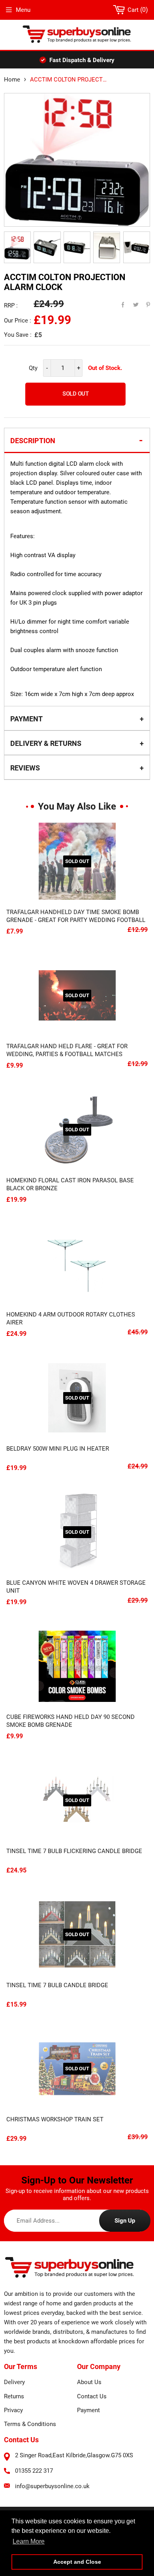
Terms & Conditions (30, 2424)
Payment (26, 719)
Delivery (14, 2382)
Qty (33, 368)
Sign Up (125, 2221)
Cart (136, 10)
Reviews (25, 768)
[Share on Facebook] (119, 303)
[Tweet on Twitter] (131, 303)
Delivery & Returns (46, 743)
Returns (14, 2396)
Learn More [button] (29, 2541)
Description (33, 441)
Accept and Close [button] (77, 2562)
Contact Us (92, 2396)
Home (12, 80)
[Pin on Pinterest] (143, 303)
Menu (23, 10)
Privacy (13, 2410)
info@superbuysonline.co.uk (52, 2486)
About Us (89, 2382)
